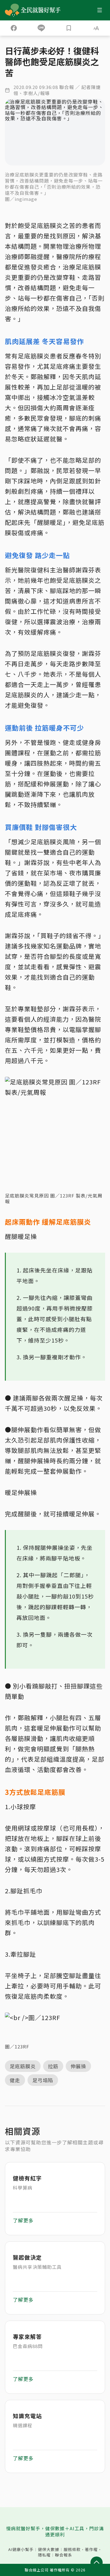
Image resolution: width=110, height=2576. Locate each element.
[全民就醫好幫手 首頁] (42, 10)
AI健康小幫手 (21, 2549)
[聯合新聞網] (12, 10)
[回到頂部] (97, 2563)
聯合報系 (64, 2555)
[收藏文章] (69, 28)
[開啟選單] (100, 10)
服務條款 (72, 2549)
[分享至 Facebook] (14, 28)
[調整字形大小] (96, 28)
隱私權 (44, 2555)
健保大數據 (49, 2549)
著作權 (91, 2549)
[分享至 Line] (41, 28)
